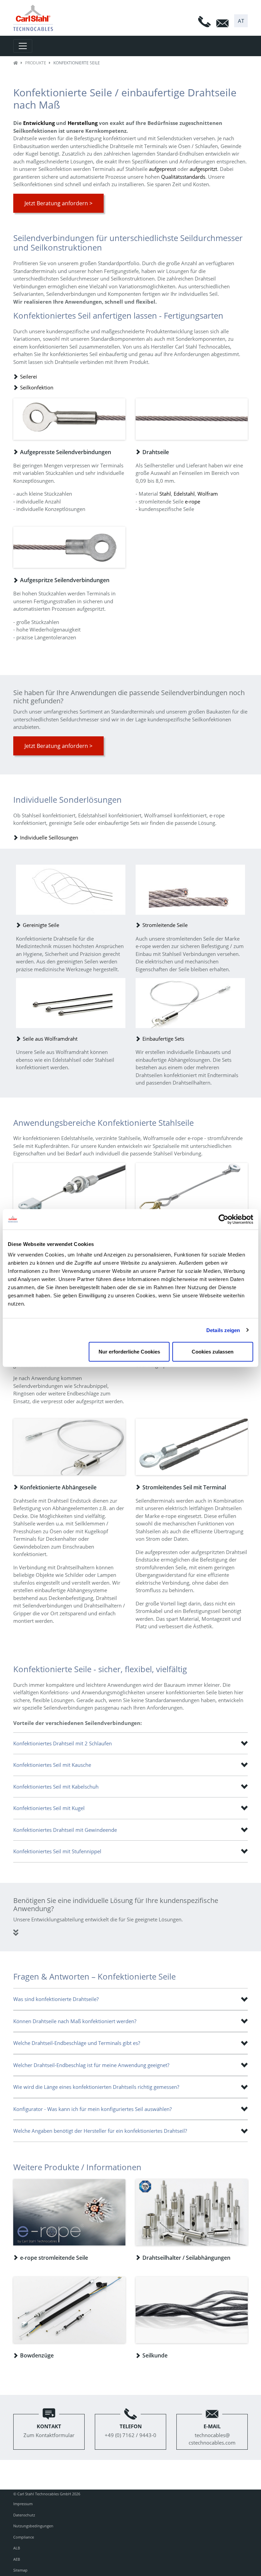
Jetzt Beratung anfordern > (58, 203)
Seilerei (29, 377)
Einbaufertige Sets (163, 1039)
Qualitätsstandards (183, 177)
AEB (17, 2559)
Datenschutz (24, 2515)
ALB (17, 2548)
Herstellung (83, 123)
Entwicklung (39, 123)
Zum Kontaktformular (49, 2431)
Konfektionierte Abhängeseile (58, 1487)
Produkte (36, 63)
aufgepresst (162, 169)
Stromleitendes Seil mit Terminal (184, 1487)
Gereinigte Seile (41, 925)
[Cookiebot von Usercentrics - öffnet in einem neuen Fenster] (223, 1219)
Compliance (24, 2537)
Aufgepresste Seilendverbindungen (66, 452)
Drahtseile (156, 452)
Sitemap (20, 2570)
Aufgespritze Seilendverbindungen (65, 580)
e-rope (193, 501)
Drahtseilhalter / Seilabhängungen (186, 2258)
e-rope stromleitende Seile (54, 2258)
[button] (241, 21)
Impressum (23, 2504)
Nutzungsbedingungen (33, 2526)
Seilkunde (155, 2355)
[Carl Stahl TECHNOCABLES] (36, 18)
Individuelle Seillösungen (49, 837)
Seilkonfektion (37, 387)
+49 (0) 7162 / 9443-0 (130, 2431)
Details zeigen (223, 1330)
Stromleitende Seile (165, 925)
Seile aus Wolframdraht (50, 1039)
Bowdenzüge (37, 2355)
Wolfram (208, 494)
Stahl (165, 494)
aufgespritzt (203, 169)
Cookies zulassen (213, 1352)
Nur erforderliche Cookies (129, 1352)
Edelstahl (184, 494)
